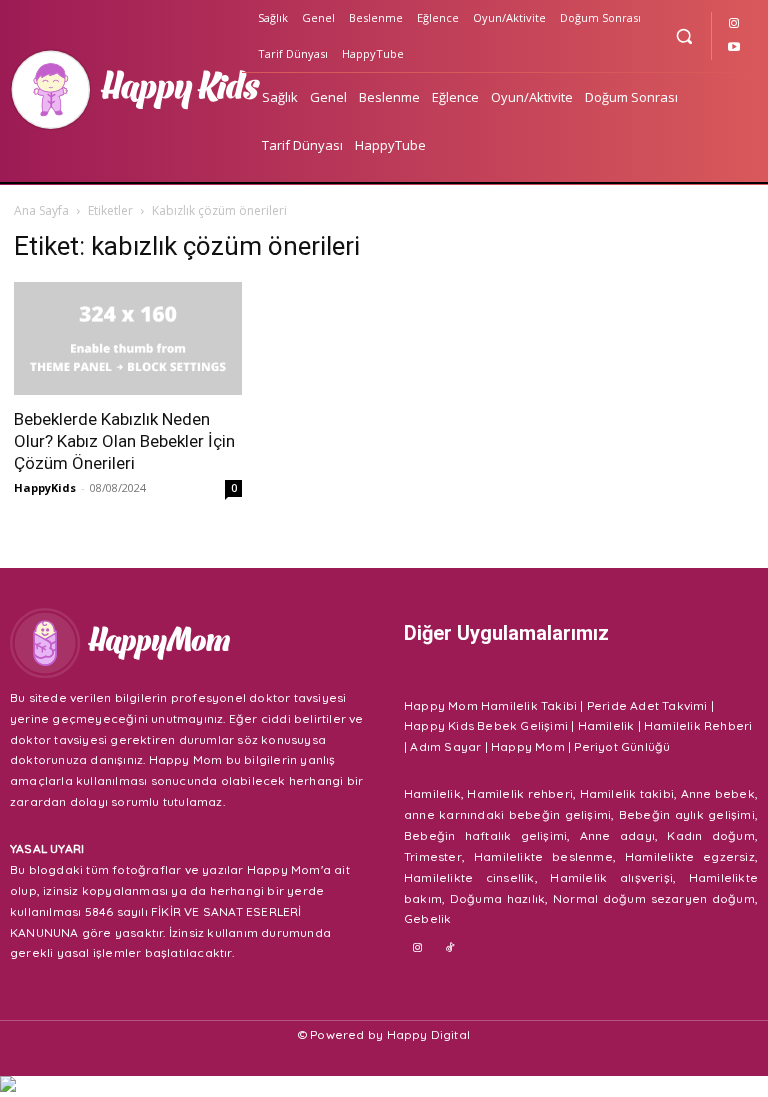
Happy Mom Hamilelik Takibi (490, 705)
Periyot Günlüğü (622, 746)
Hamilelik (606, 725)
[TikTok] (451, 949)
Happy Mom (528, 746)
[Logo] (123, 90)
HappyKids (45, 487)
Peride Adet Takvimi (647, 705)
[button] (683, 35)
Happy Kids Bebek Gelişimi (486, 725)
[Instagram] (734, 24)
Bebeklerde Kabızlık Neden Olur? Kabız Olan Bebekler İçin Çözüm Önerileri (124, 441)
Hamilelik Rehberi (698, 725)
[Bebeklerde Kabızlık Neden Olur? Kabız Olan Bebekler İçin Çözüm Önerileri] (128, 338)
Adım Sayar (445, 746)
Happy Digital (429, 1034)
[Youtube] (734, 48)
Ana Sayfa (41, 210)
